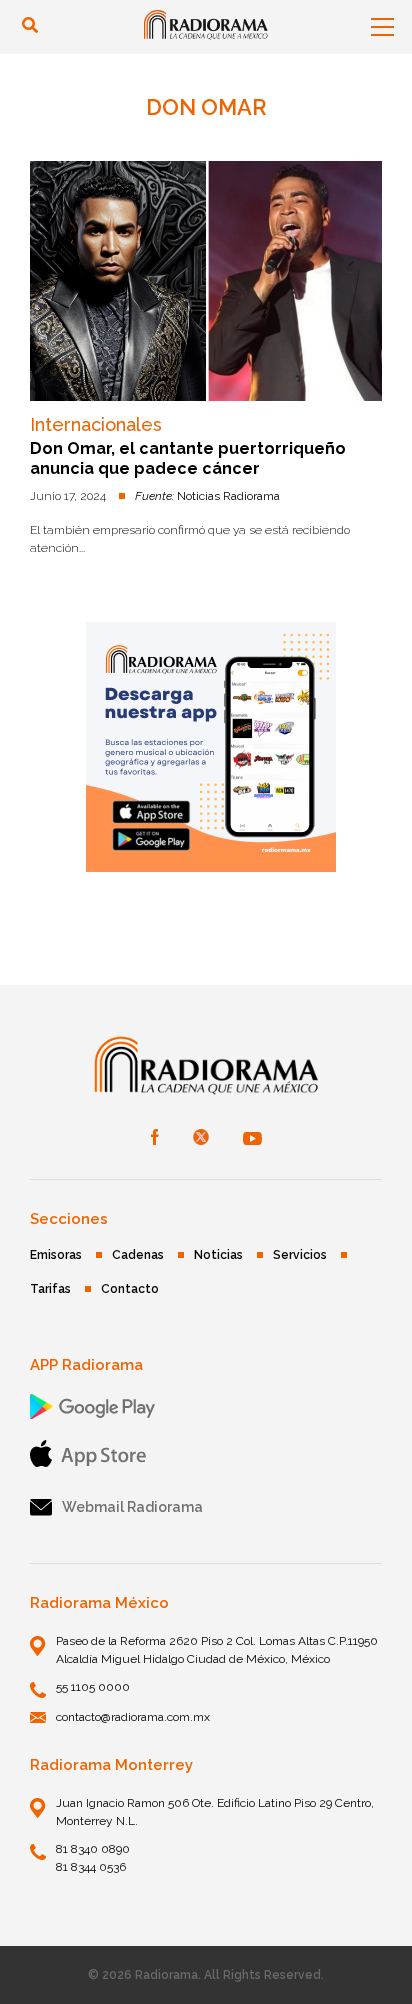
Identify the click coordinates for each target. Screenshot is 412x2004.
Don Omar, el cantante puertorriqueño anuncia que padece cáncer (188, 458)
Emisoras (56, 1255)
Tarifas (50, 1289)
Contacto (130, 1289)
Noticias (218, 1255)
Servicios (300, 1255)
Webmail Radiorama (132, 1507)
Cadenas (138, 1255)
